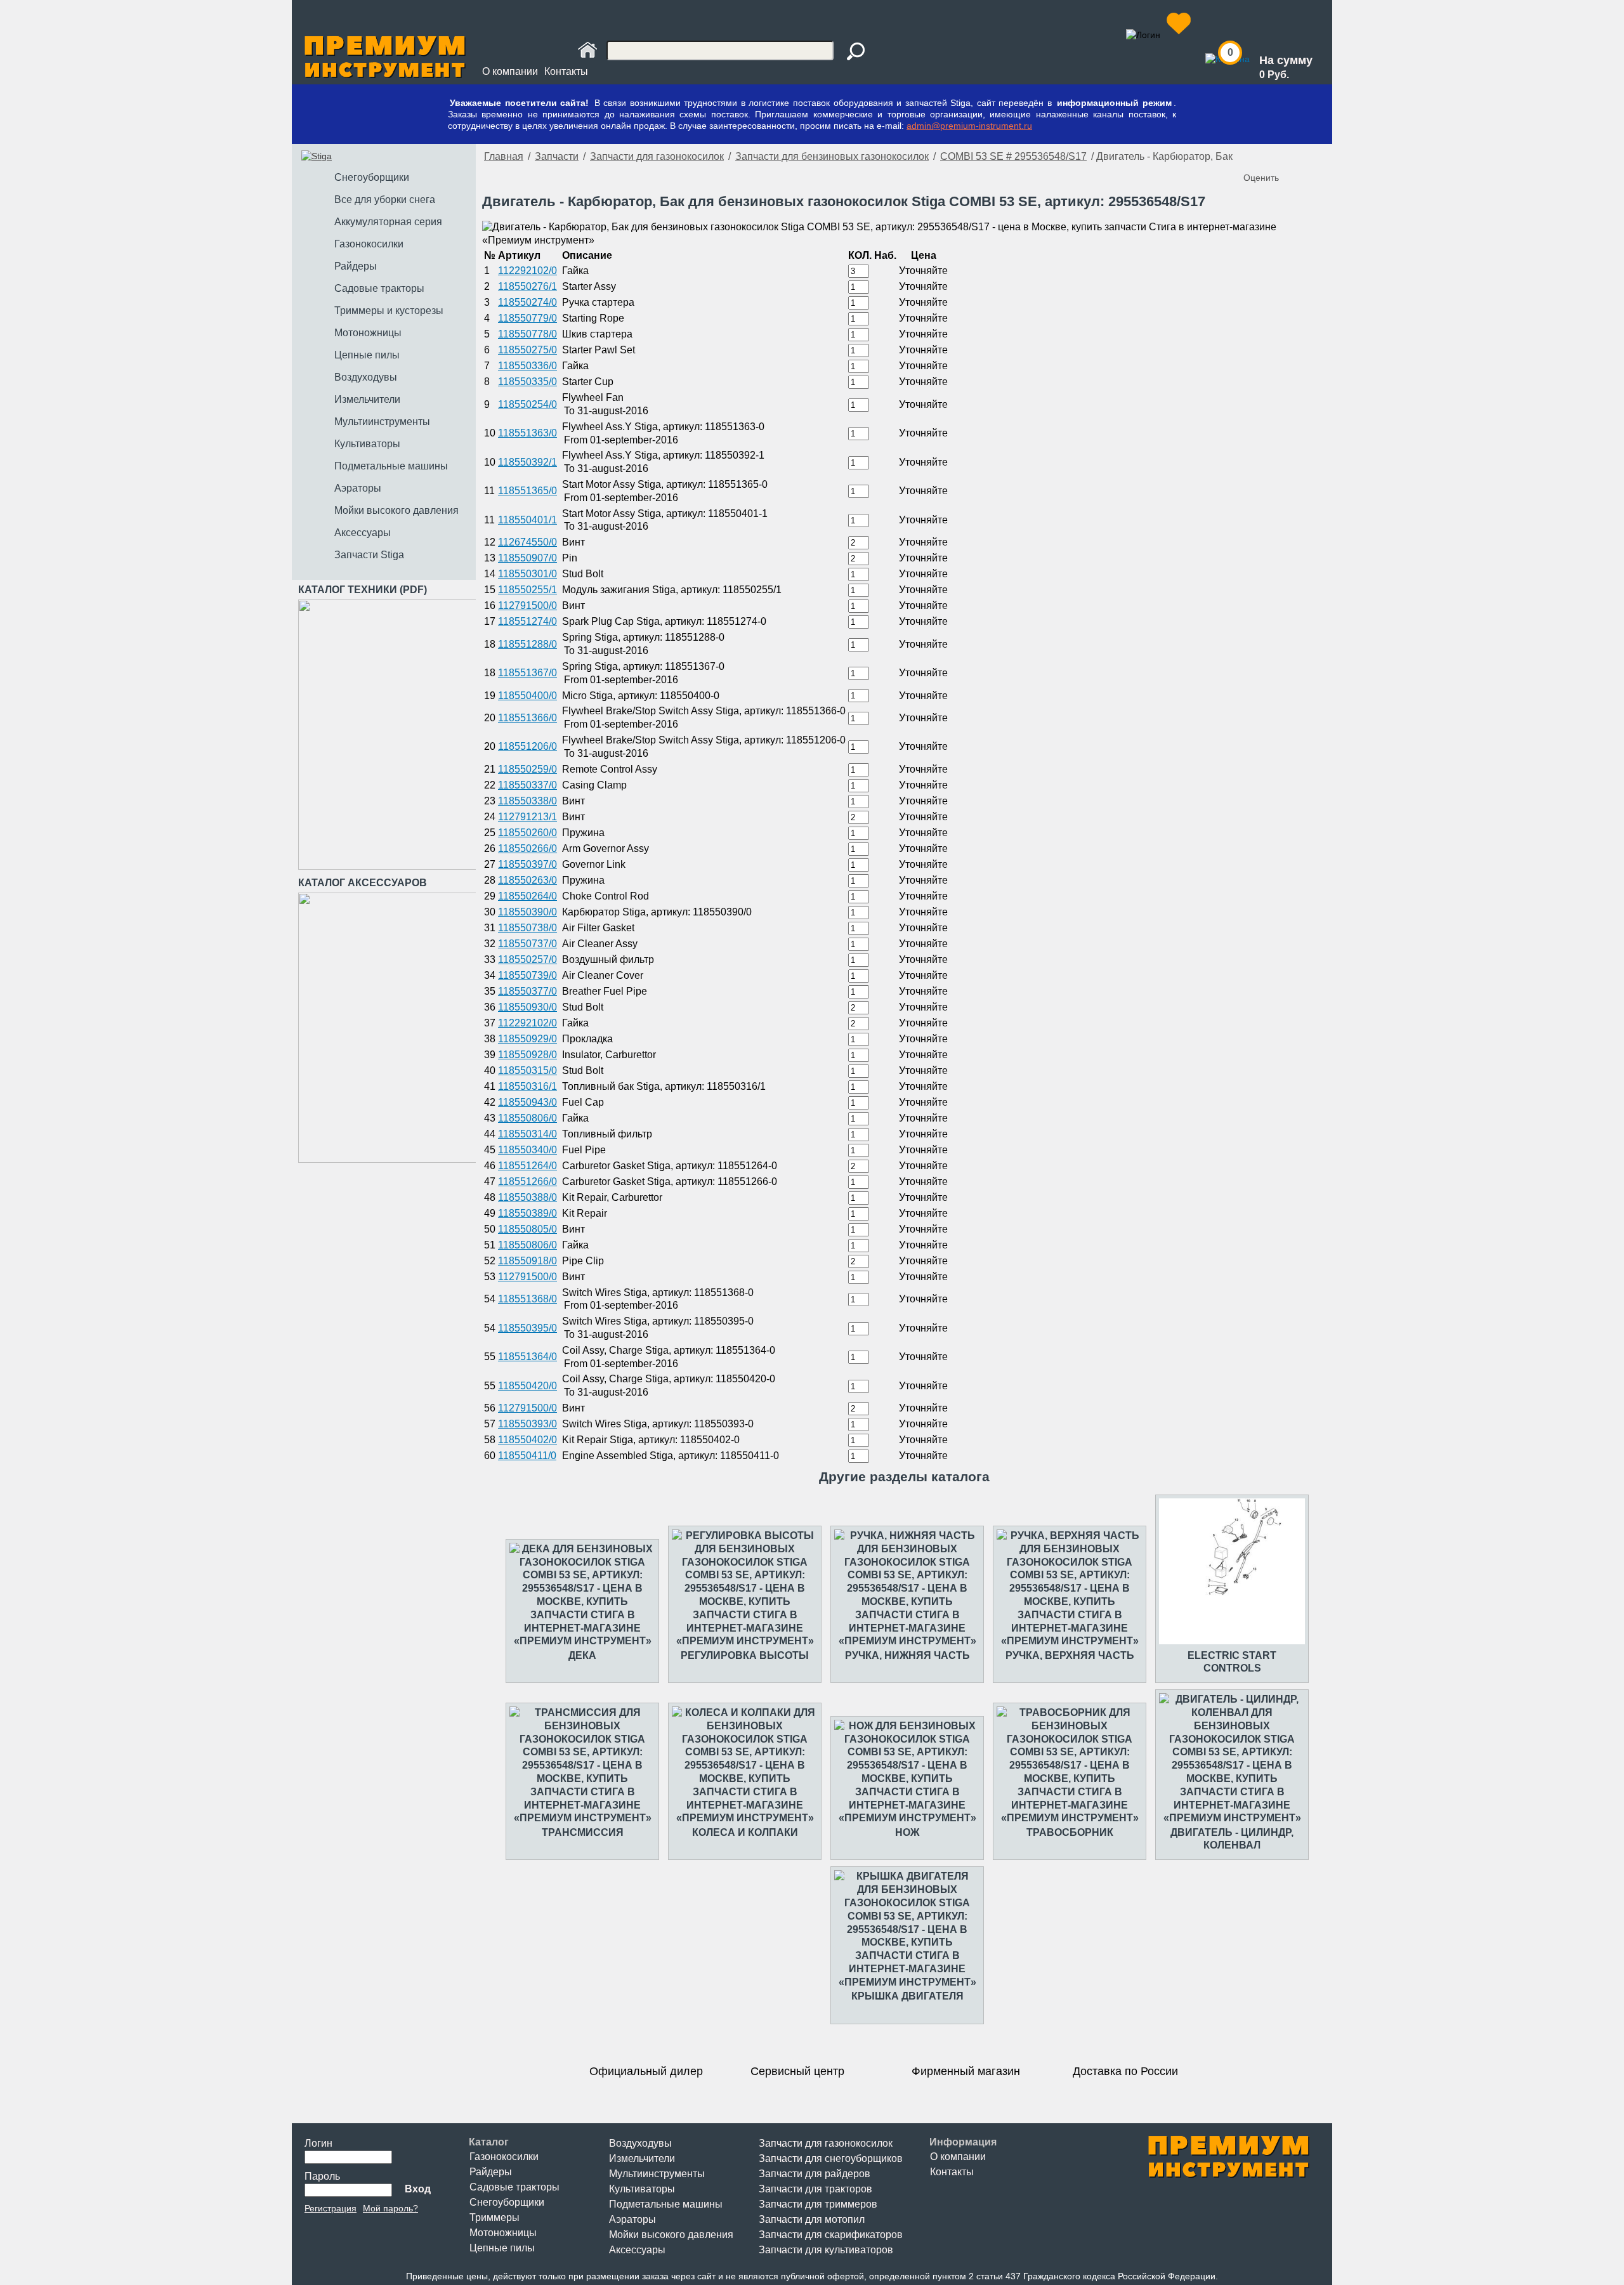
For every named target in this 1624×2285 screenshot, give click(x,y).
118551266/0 (527, 1182)
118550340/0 (527, 1150)
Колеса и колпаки (745, 1832)
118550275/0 (527, 350)
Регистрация (331, 2208)
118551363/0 (527, 433)
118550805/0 (527, 1229)
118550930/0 (527, 1007)
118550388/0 (527, 1197)
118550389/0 (527, 1213)
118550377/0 (527, 991)
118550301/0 (527, 574)
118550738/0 (527, 928)
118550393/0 (527, 1424)
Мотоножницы (503, 2233)
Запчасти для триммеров (818, 2204)
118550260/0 (527, 833)
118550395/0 (527, 1328)
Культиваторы (642, 2189)
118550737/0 (527, 944)
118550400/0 (527, 696)
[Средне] (1280, 157)
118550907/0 (527, 558)
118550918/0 (527, 1261)
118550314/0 (527, 1134)
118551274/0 (527, 621)
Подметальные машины (666, 2204)
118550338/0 (527, 801)
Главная (504, 156)
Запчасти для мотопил (812, 2219)
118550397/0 (527, 864)
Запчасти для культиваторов (826, 2250)
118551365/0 (527, 491)
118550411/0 (527, 1456)
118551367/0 (527, 673)
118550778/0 (527, 334)
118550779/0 (527, 318)
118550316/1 (527, 1086)
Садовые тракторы (514, 2187)
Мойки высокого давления (671, 2235)
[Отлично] (1306, 157)
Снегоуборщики (507, 2202)
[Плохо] (1267, 157)
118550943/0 (527, 1102)
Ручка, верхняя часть (1070, 1655)
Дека (582, 1655)
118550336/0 (527, 366)
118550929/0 (527, 1039)
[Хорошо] (1293, 157)
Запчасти (557, 156)
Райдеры (491, 2172)
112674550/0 (527, 542)
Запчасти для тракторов (815, 2189)
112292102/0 (527, 271)
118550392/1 (527, 462)
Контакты (566, 71)
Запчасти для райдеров (815, 2174)
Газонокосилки (504, 2157)
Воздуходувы (640, 2143)
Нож (907, 1832)
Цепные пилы (502, 2248)
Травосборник (1070, 1832)
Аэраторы (632, 2219)
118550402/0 (527, 1440)
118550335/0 (527, 382)
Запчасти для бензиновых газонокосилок (832, 156)
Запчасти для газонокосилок (657, 156)
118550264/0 (527, 896)
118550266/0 (527, 848)
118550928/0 (527, 1055)
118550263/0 (527, 880)
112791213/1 (527, 817)
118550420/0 (527, 1386)
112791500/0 (527, 606)
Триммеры (494, 2217)
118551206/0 (527, 746)
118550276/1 (527, 286)
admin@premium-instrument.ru (969, 126)
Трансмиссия (583, 1832)
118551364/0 (527, 1357)
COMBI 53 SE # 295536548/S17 (1013, 156)
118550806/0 (527, 1118)
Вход (418, 2189)
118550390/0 (527, 912)
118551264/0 (527, 1166)
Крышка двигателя (907, 1996)
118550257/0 (527, 959)
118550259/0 (527, 769)
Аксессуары (637, 2250)
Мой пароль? (390, 2208)
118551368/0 (527, 1299)
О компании (510, 71)
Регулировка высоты (745, 1655)
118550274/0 (527, 302)
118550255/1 (527, 590)
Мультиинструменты (657, 2174)
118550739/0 (527, 975)
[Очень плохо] (1255, 157)
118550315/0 (527, 1070)
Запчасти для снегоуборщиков (831, 2158)
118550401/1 (527, 520)
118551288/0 (527, 644)
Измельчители (642, 2158)
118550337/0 (527, 785)
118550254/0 (527, 404)
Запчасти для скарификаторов (831, 2235)
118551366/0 (527, 718)
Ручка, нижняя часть (907, 1655)
